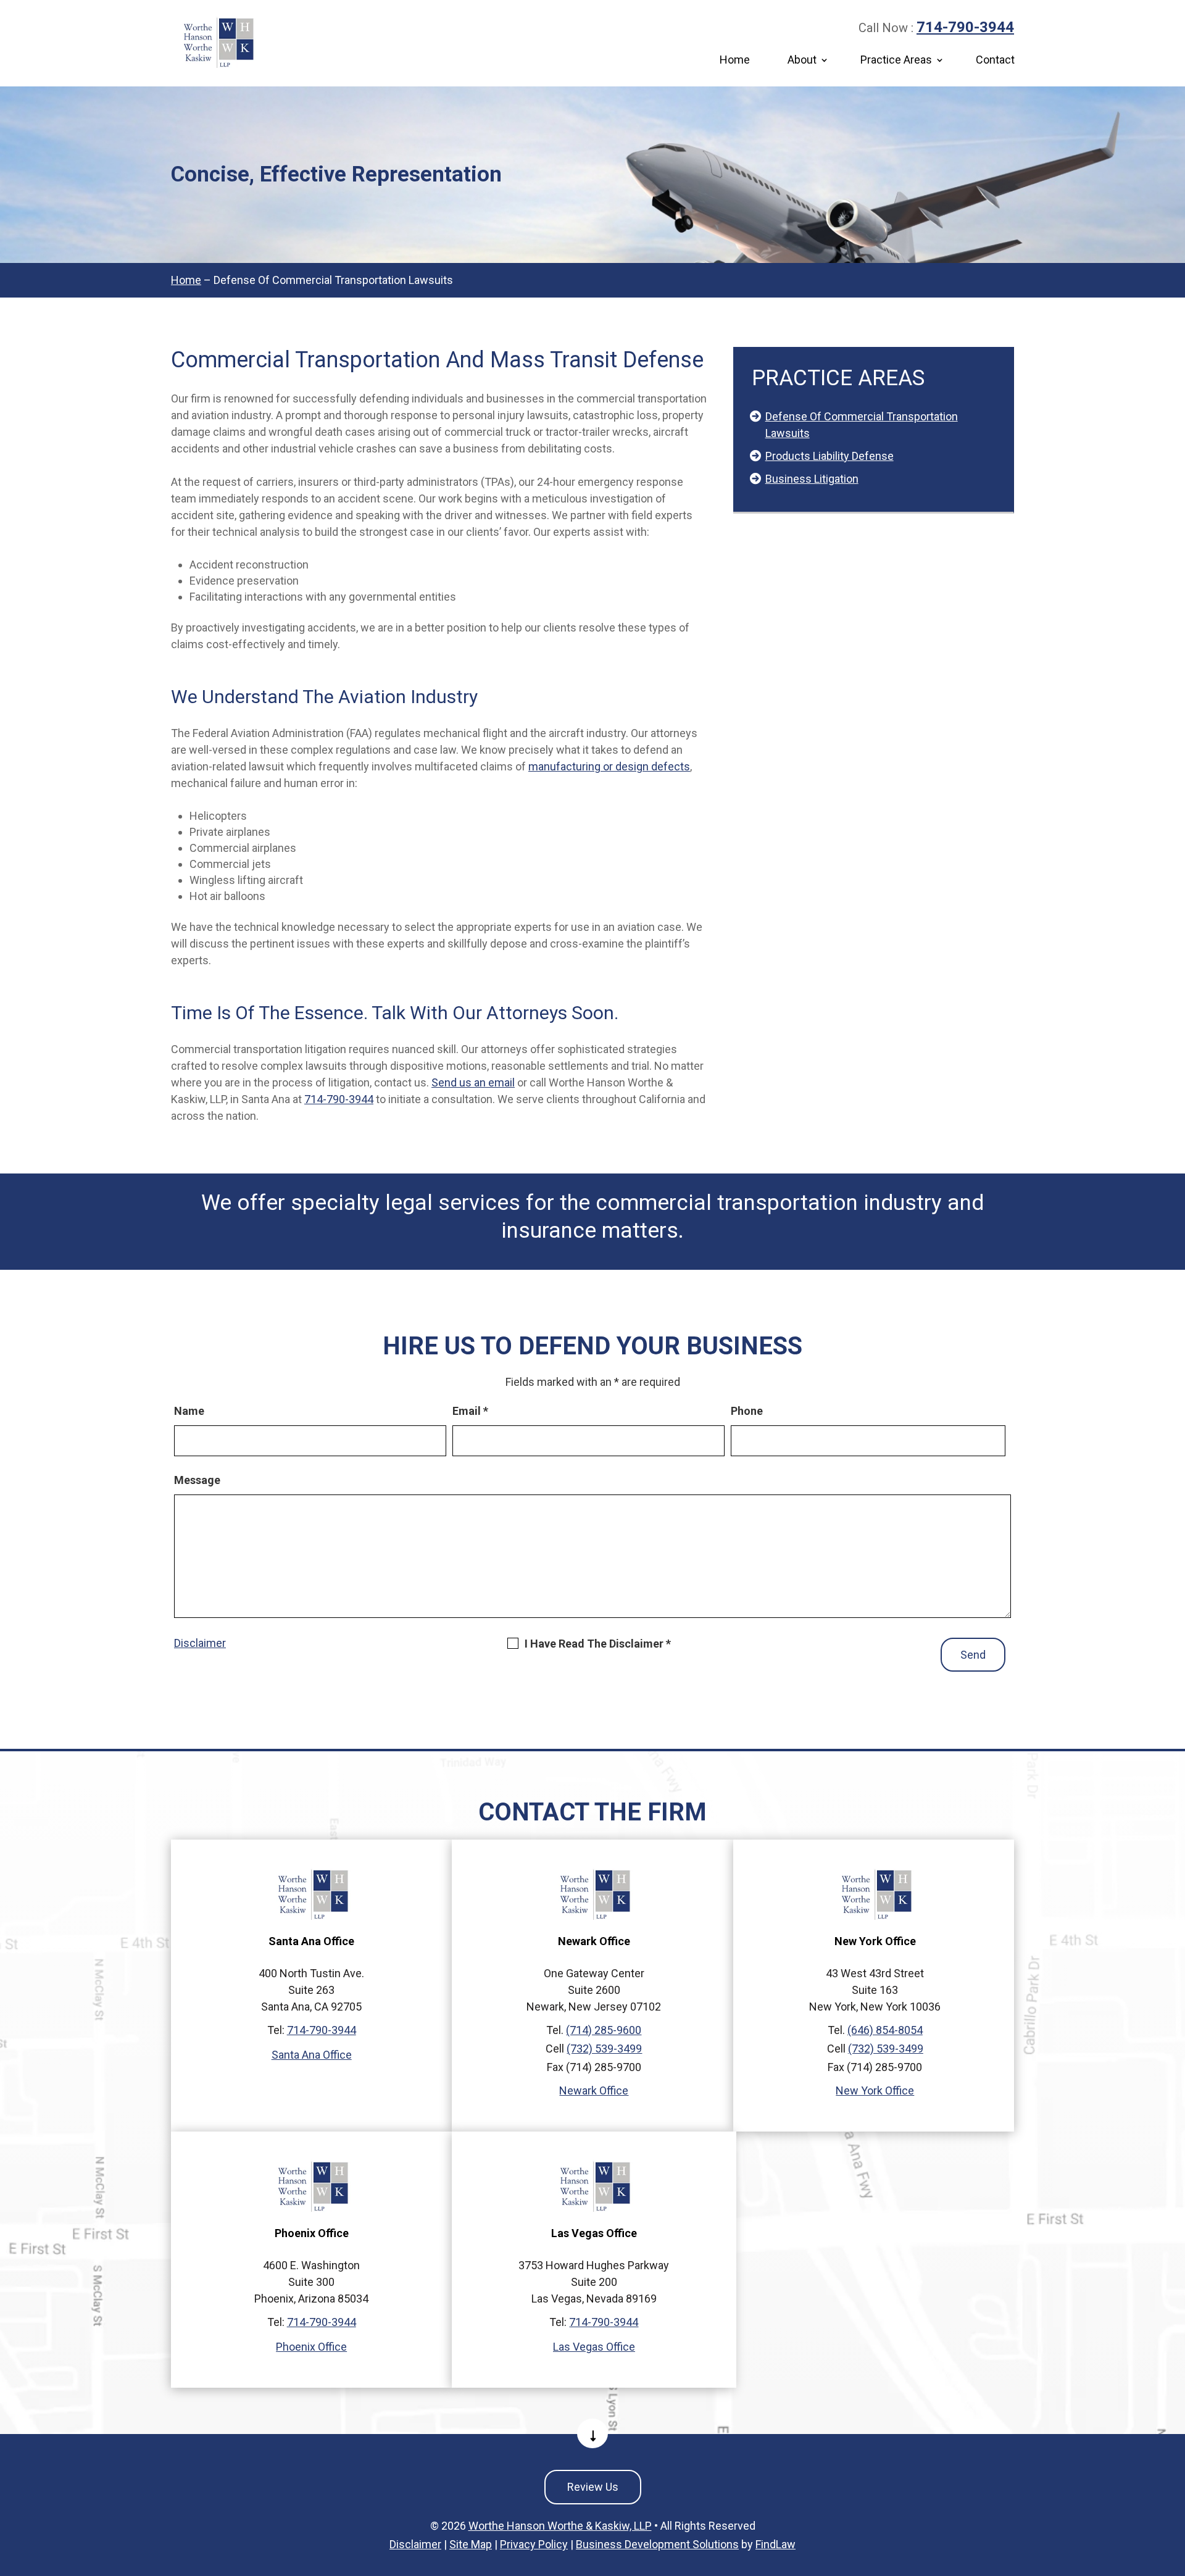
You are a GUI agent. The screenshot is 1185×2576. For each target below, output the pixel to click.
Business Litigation (812, 479)
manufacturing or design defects (609, 766)
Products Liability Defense (829, 456)
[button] (1173, 2486)
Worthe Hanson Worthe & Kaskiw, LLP (560, 2526)
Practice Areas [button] (896, 60)
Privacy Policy (534, 2544)
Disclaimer (200, 1643)
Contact (995, 60)
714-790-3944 (965, 27)
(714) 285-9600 (604, 2030)
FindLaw (775, 2544)
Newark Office (594, 2090)
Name (189, 1411)
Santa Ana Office (312, 2055)
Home (735, 60)
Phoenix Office (311, 2347)
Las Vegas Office (594, 2347)
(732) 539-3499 (604, 2049)
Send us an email (473, 1082)
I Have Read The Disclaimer (598, 1644)
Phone (747, 1411)
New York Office (875, 2090)
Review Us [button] (593, 2487)
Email (470, 1411)
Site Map (471, 2544)
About (802, 60)
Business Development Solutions (657, 2544)
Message (197, 1480)
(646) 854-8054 (885, 2030)
